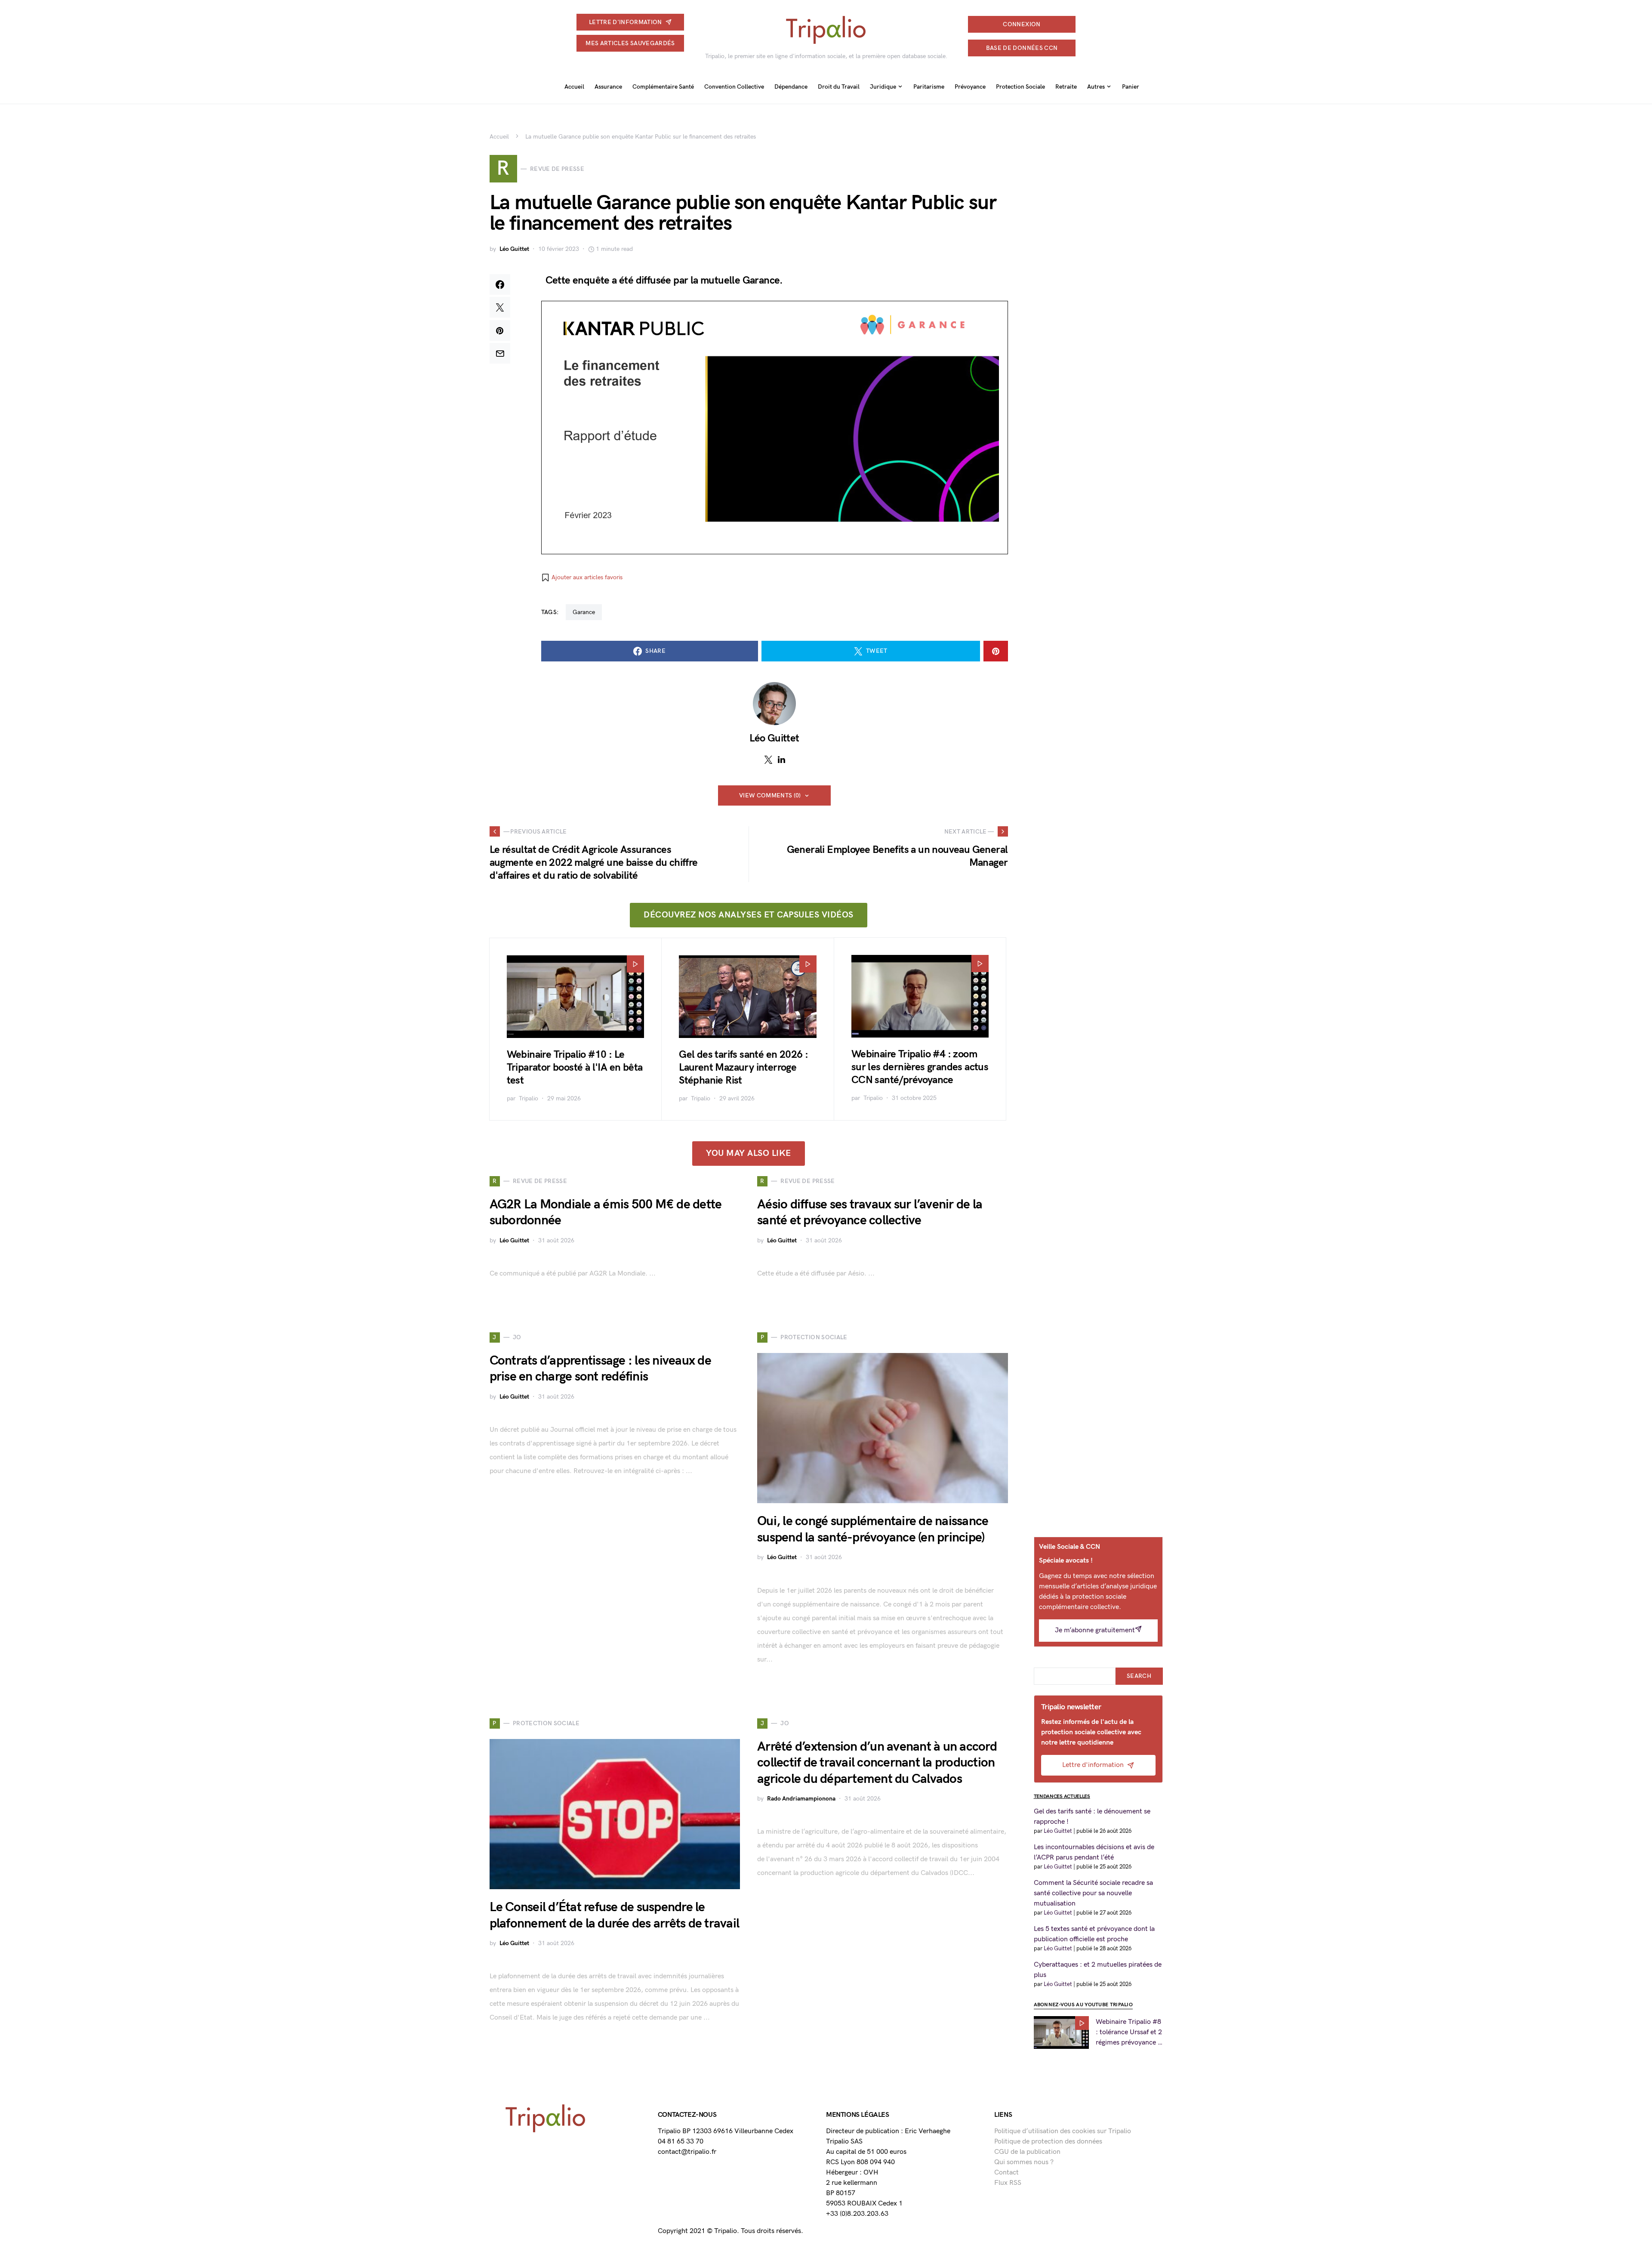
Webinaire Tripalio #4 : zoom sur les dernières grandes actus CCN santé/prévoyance (920, 1067)
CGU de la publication (1027, 2152)
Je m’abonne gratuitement (1095, 1630)
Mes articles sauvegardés (630, 43)
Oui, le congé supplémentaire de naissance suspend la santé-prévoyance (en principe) (873, 1529)
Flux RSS (1008, 2183)
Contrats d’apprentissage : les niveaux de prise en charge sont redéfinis (600, 1369)
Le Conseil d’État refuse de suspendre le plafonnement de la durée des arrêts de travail (615, 1915)
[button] (582, 578)
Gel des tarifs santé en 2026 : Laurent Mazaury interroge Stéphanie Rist (743, 1067)
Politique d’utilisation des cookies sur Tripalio (1063, 2131)
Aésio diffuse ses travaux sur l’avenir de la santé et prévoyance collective (870, 1213)
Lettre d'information (626, 22)
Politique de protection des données (1048, 2142)
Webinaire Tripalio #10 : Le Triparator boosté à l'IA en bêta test (575, 1067)
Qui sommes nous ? (1024, 2162)
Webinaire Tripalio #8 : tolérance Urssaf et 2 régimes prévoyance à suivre (1129, 2033)
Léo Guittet (514, 249)
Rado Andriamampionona (801, 1799)
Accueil (499, 137)
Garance (584, 612)
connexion (1022, 24)
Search (1139, 1676)
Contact (1006, 2173)
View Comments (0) (770, 795)
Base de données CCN (1022, 48)
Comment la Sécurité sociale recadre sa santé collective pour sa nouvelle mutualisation (1093, 1893)
